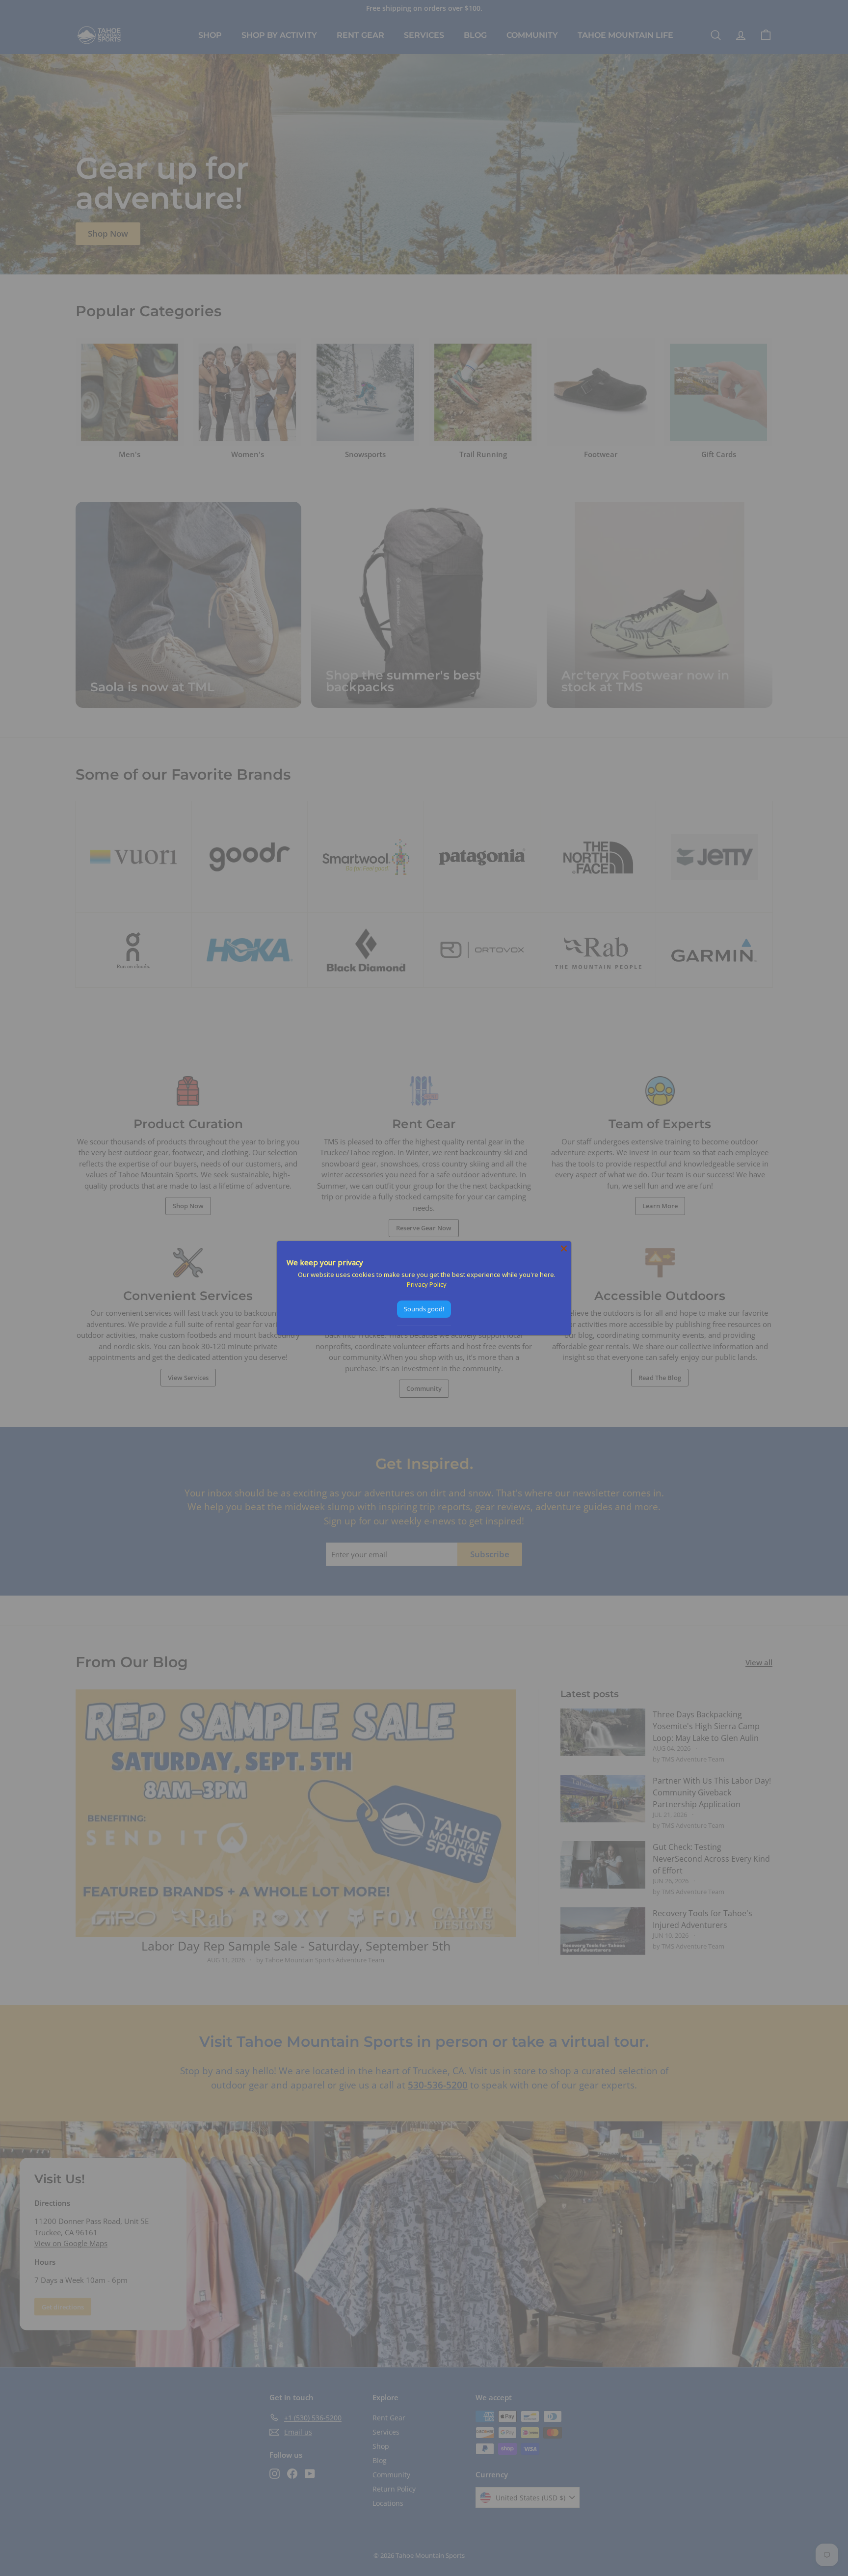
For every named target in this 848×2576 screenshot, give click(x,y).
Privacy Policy (427, 1284)
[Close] (564, 1248)
